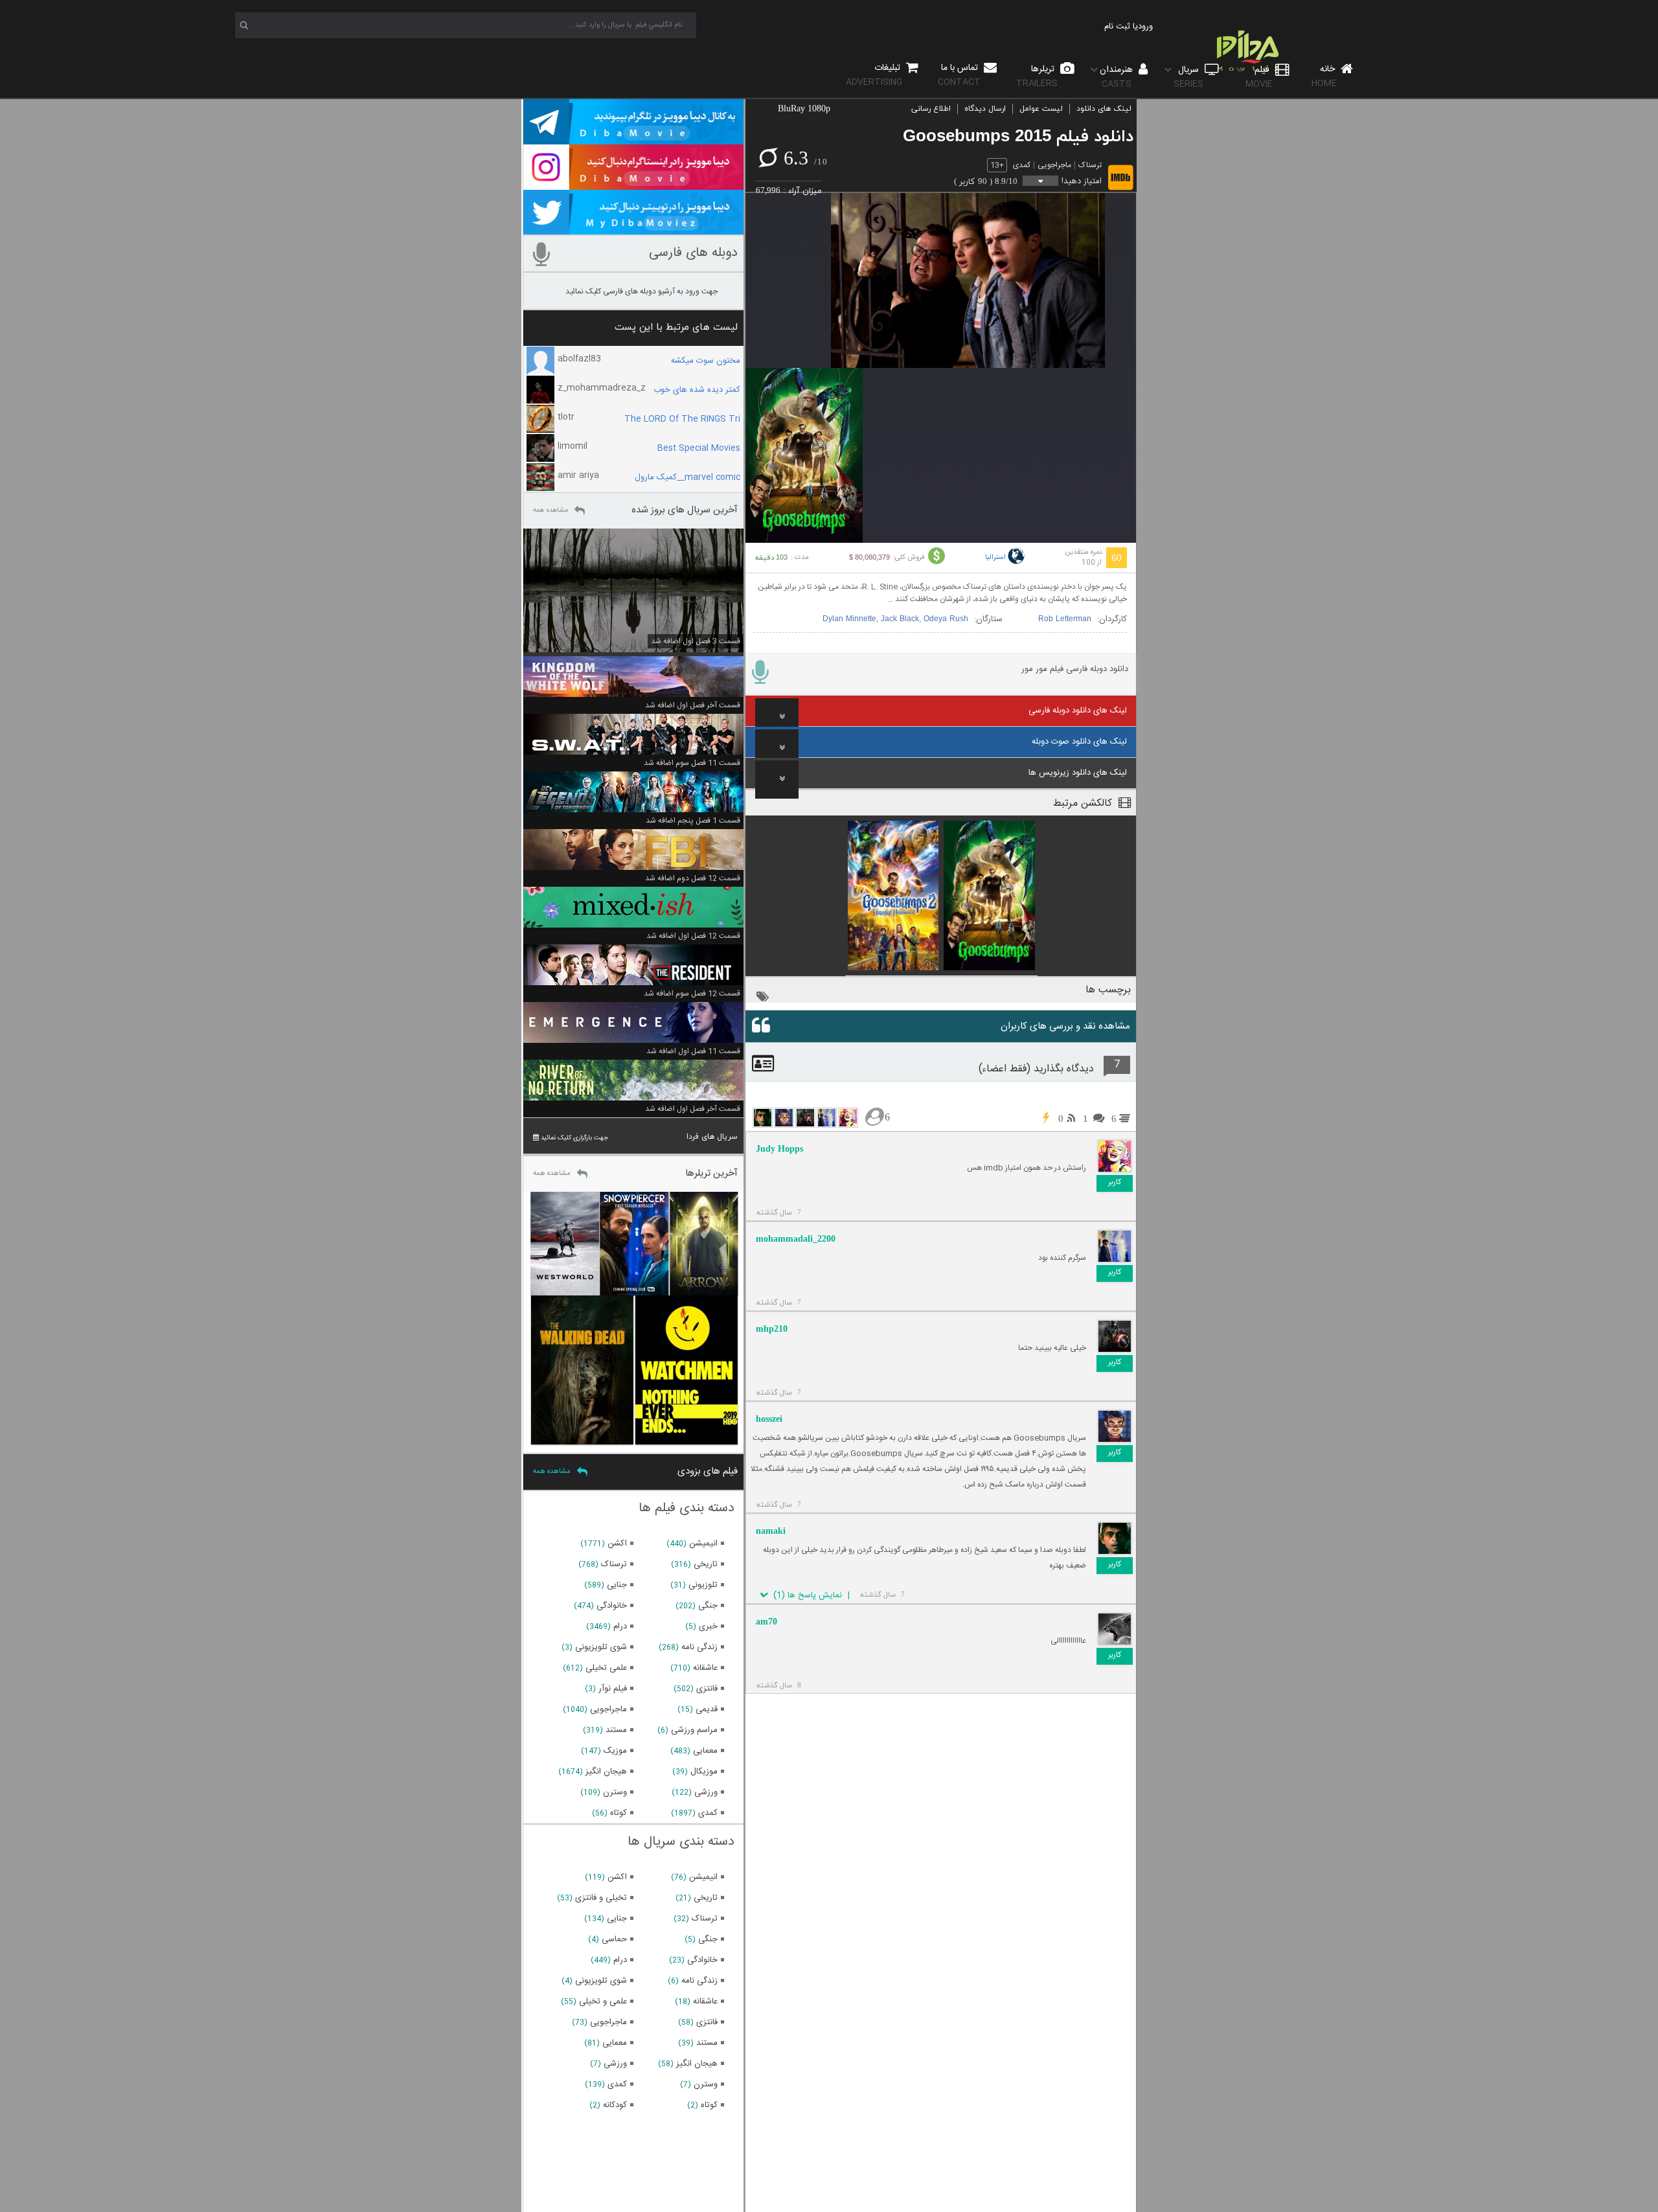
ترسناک (1090, 165)
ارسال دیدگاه (985, 109)
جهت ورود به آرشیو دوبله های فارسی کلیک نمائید (642, 291)
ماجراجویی (1054, 165)
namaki (771, 1531)
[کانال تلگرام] (633, 139)
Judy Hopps (779, 1149)
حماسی (614, 1939)
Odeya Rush (946, 619)
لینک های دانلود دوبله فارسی (1078, 711)
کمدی (1022, 165)
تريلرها (1037, 76)
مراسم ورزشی (694, 1730)
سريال (1188, 77)
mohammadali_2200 (796, 1239)
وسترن (615, 1792)
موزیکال (704, 1772)
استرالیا (995, 558)
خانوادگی (612, 1606)
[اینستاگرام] (633, 184)
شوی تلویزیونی (601, 1647)
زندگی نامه (699, 1647)
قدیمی (707, 1709)
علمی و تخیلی (603, 2001)
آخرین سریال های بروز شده (685, 510)
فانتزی (707, 1689)
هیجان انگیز (606, 1772)
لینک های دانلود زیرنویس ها (1078, 773)
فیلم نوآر (613, 1689)
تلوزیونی (703, 1585)
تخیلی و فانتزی (601, 1898)
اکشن (617, 1544)
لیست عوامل (1041, 109)
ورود (1145, 27)
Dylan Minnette (849, 619)
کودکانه (615, 2105)
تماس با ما (959, 75)
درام (620, 1626)
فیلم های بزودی (708, 1471)
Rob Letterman (1065, 619)
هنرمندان (1118, 77)
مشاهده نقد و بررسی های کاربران (1065, 1026)
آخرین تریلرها (711, 1173)
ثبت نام (1117, 27)
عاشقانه (705, 1668)
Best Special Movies (699, 448)
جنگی (708, 1606)
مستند (616, 1730)
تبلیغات (874, 75)
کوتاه (619, 1813)
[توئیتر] (633, 229)
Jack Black (900, 619)
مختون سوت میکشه (706, 361)
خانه (1324, 76)
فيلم (1259, 77)
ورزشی (706, 1792)
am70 (767, 1622)
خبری (708, 1626)
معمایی (705, 1751)
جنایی (617, 1585)
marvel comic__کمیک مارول (687, 477)
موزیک (615, 1751)
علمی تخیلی (606, 1668)
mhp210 (772, 1329)
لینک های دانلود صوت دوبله (1079, 742)
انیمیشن (703, 1544)
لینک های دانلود (1104, 109)
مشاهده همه (551, 510)
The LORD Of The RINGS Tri (682, 419)
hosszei (769, 1419)
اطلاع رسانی (931, 109)
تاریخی (706, 1564)
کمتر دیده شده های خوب (697, 390)
